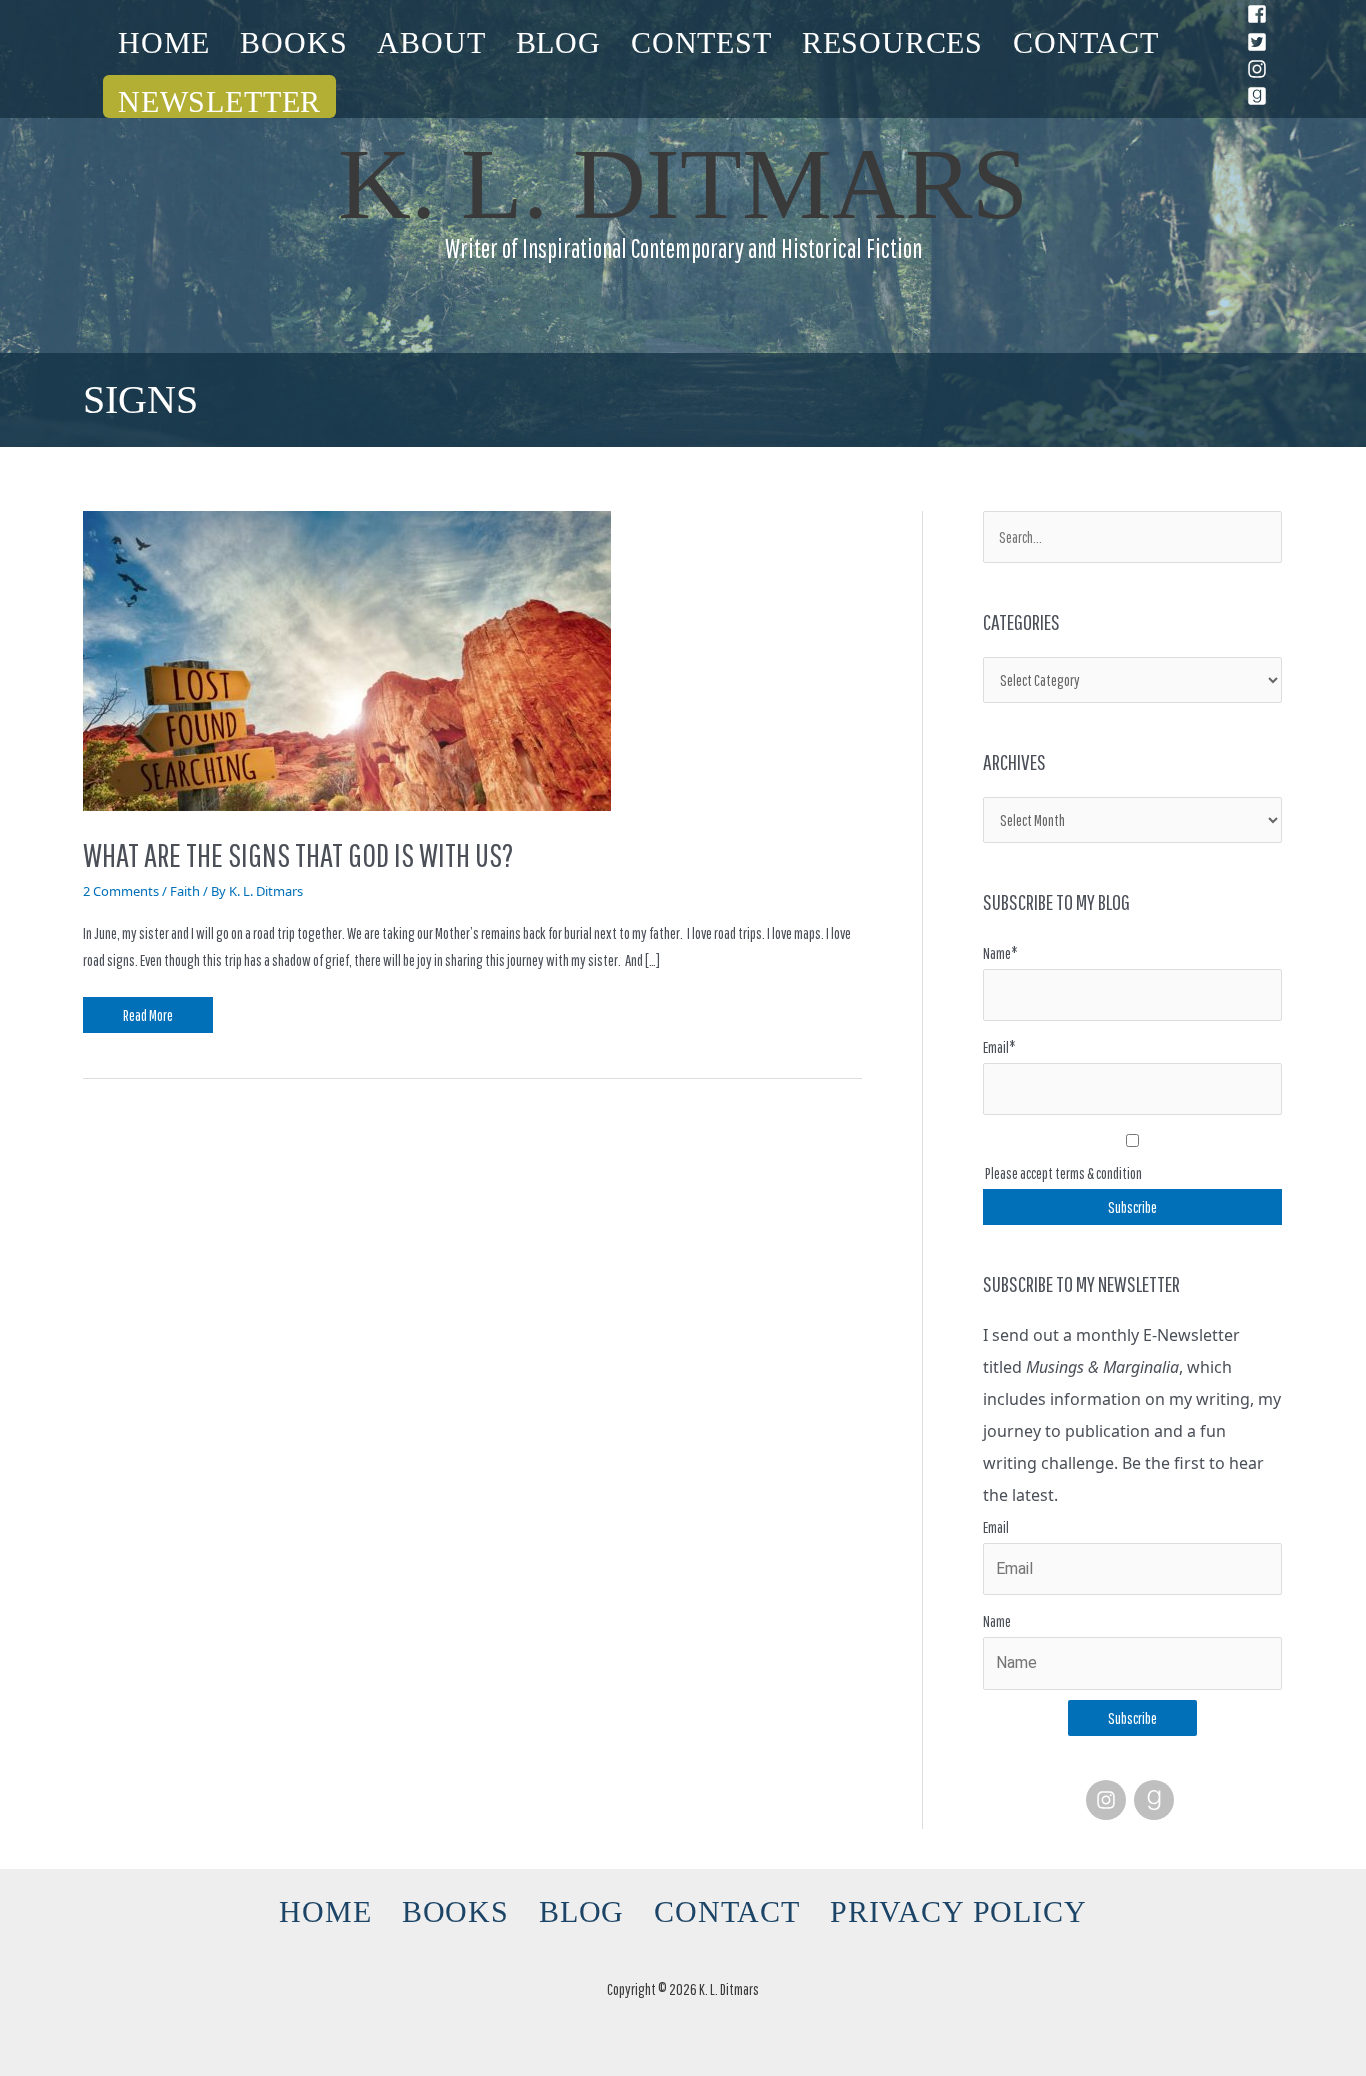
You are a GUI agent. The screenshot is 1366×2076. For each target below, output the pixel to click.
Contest (701, 42)
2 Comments (121, 891)
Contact (1086, 42)
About (431, 42)
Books (293, 42)
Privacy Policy (958, 1912)
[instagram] (1260, 69)
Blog (558, 42)
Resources (892, 42)
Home (164, 42)
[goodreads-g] (1157, 1800)
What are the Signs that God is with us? (298, 855)
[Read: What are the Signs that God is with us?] (347, 659)
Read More (147, 1010)
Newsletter (219, 101)
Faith (185, 891)
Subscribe (1132, 1718)
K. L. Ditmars (683, 184)
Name (997, 1621)
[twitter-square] (1260, 42)
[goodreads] (1260, 96)
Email (996, 1527)
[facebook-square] (1260, 14)
